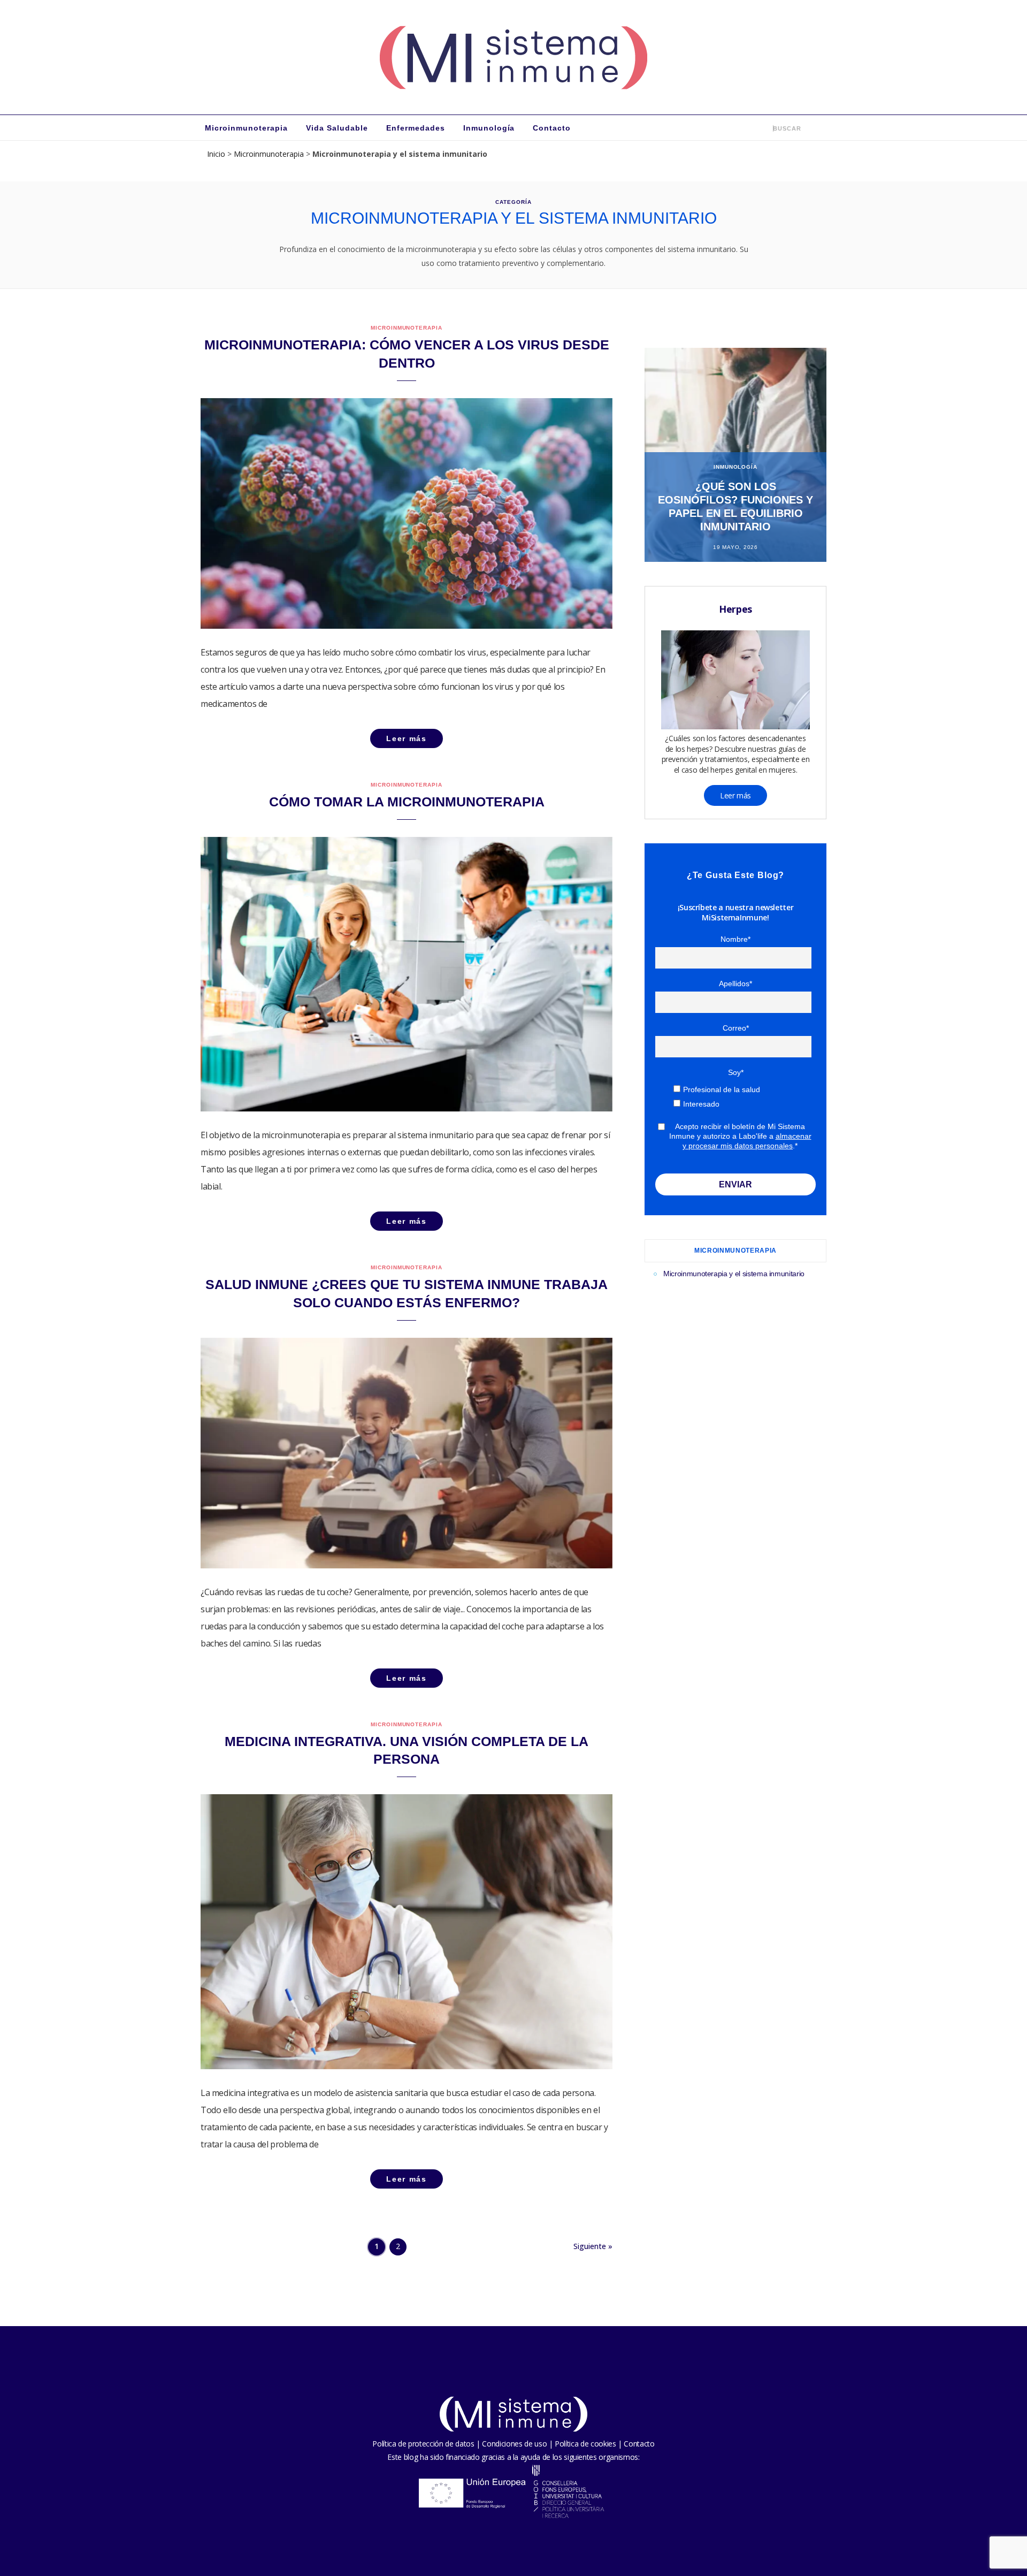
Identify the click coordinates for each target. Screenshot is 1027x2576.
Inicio (216, 154)
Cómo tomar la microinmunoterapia (407, 802)
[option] (735, 455)
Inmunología (489, 128)
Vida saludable (337, 128)
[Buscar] (766, 128)
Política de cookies (585, 2444)
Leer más (735, 795)
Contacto (552, 128)
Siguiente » (593, 2246)
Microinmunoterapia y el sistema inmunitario (734, 1274)
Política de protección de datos (423, 2444)
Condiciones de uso (514, 2444)
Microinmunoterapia (246, 128)
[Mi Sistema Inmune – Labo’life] (513, 57)
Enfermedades (416, 128)
